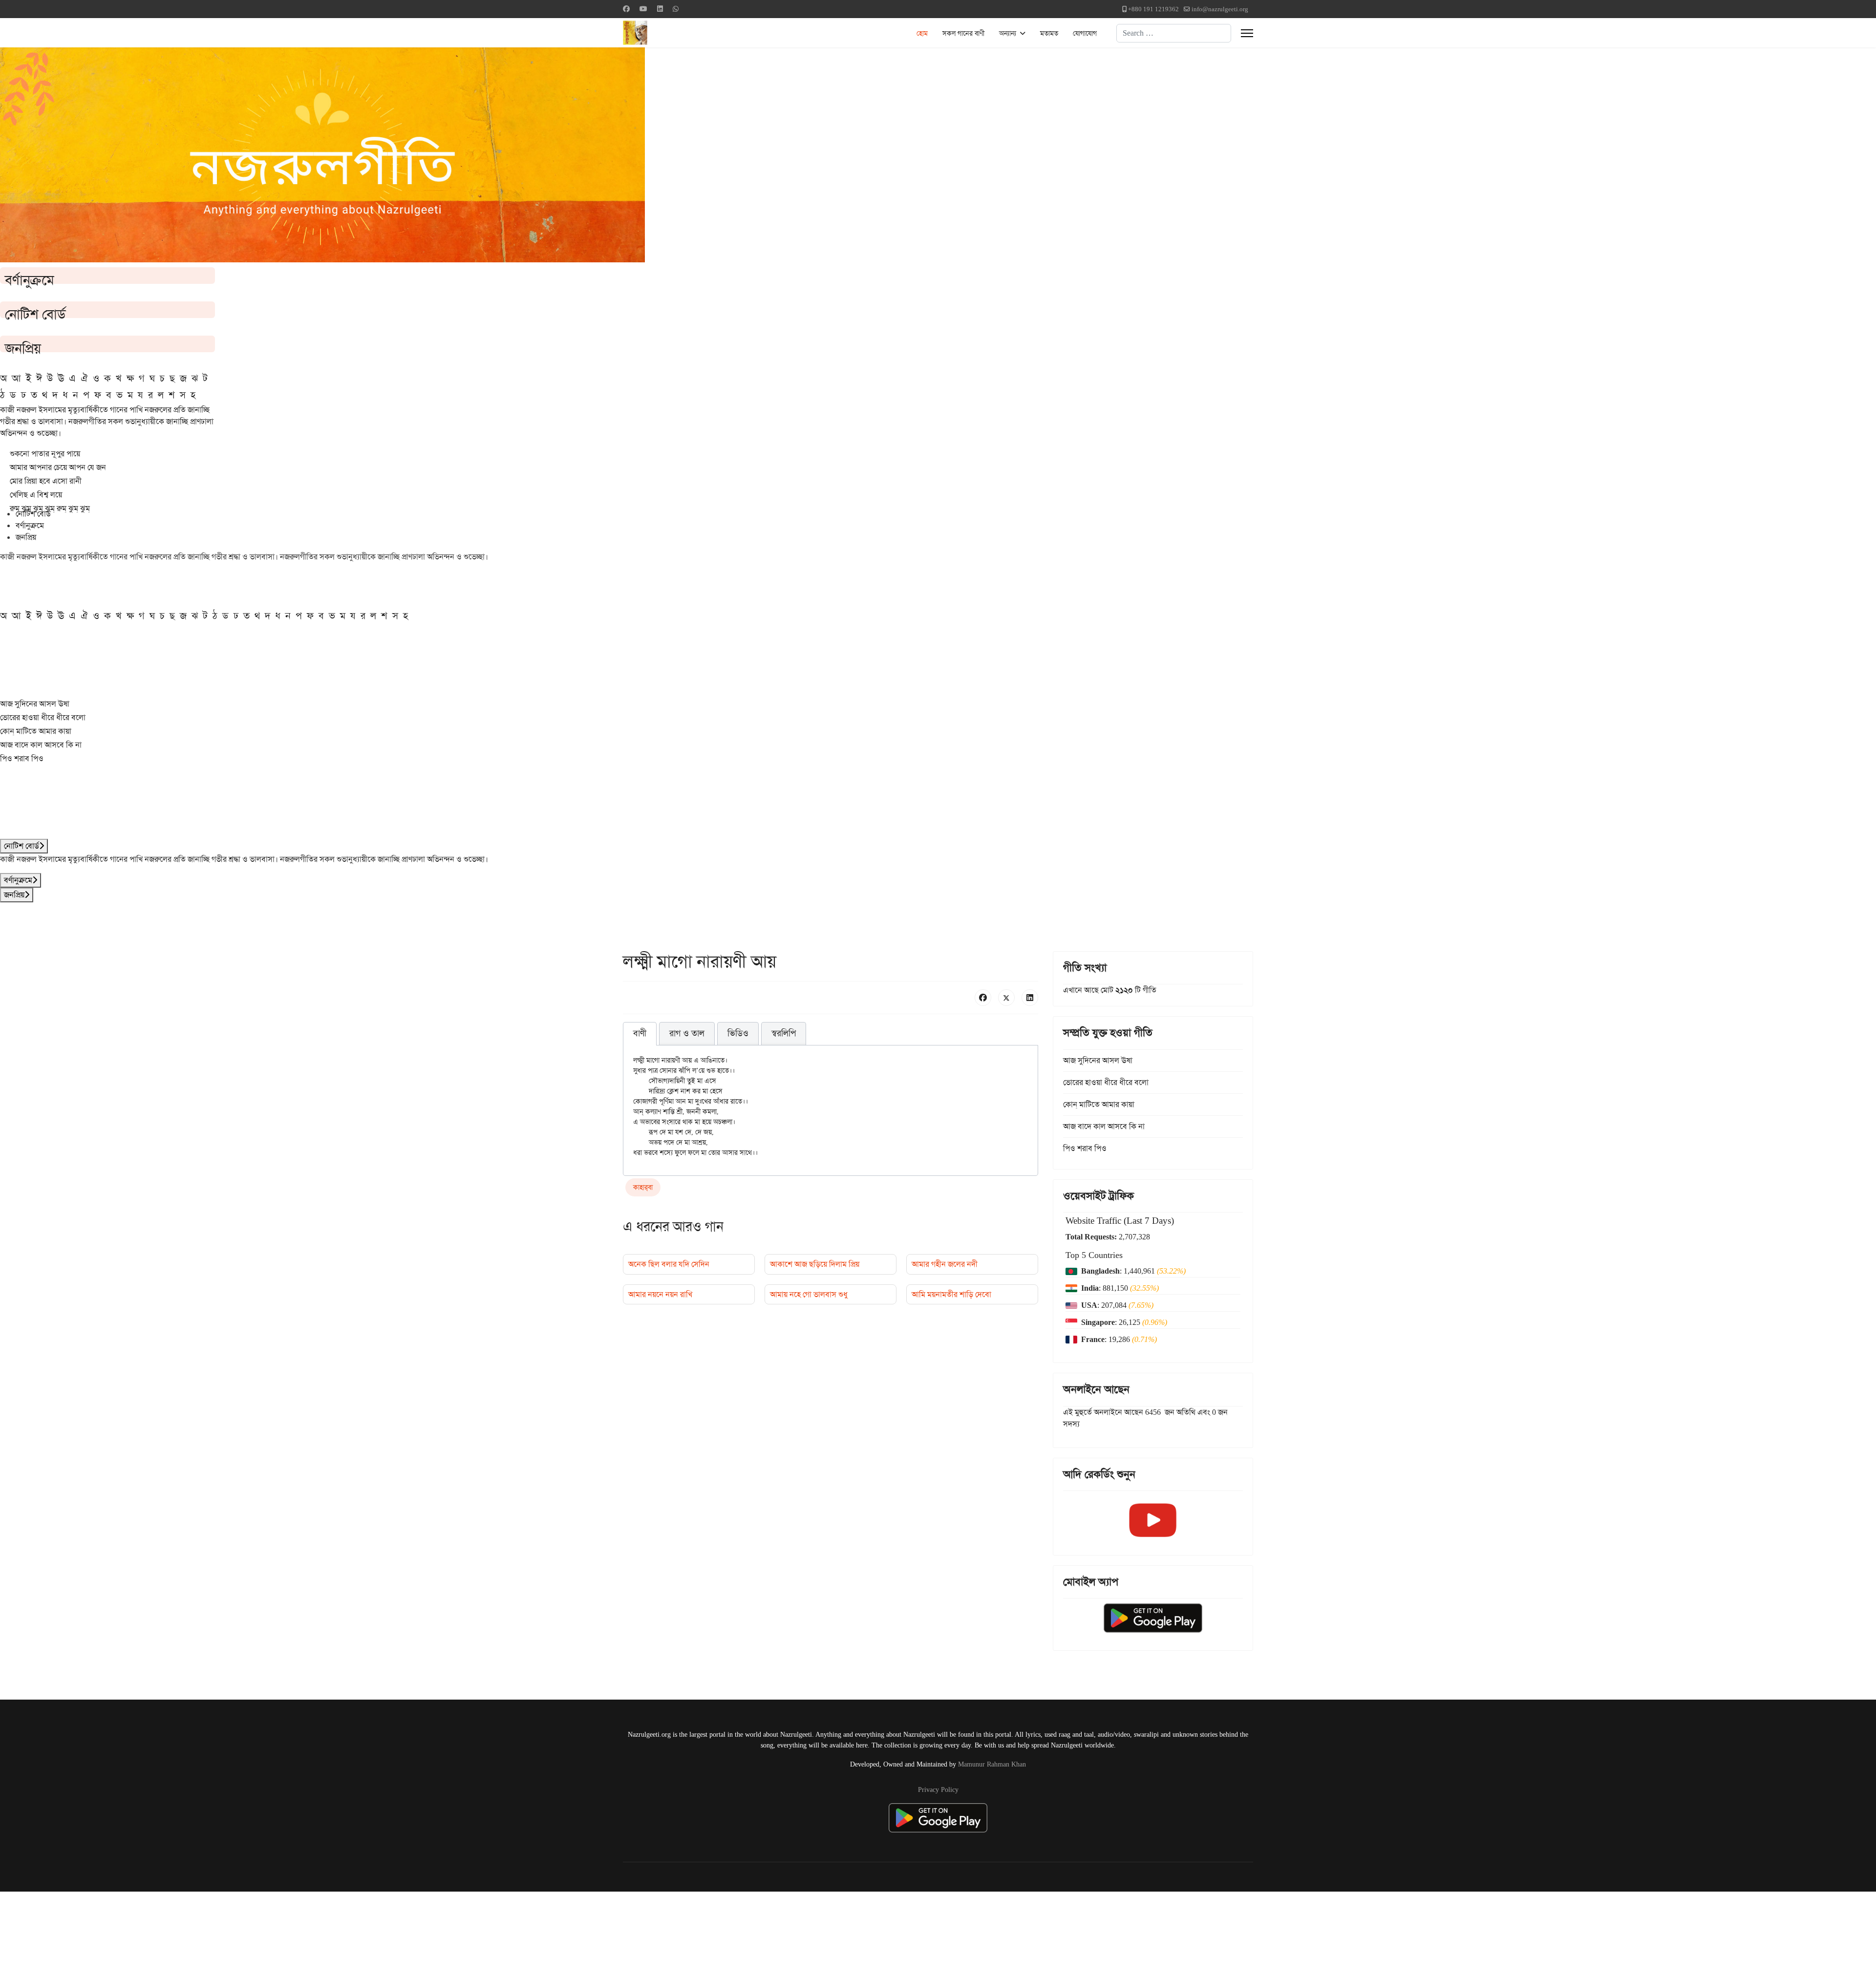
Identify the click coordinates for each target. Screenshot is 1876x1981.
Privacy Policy (938, 1789)
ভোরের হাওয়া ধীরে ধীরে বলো (43, 717)
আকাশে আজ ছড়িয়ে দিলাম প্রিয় (815, 1264)
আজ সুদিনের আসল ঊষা (35, 704)
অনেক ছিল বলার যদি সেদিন (669, 1264)
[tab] (640, 1034)
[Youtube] (643, 9)
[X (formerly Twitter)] (1006, 998)
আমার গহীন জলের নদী (945, 1264)
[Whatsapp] (676, 9)
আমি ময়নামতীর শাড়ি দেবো (951, 1294)
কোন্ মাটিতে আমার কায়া (36, 731)
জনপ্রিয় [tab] (26, 537)
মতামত (1049, 33)
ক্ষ (130, 378)
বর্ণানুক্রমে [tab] (30, 525)
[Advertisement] (240, 1935)
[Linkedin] (660, 9)
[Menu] (1247, 33)
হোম (922, 33)
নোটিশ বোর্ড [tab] (33, 514)
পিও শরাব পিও (22, 758)
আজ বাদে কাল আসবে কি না (41, 745)
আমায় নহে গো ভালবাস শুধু (809, 1294)
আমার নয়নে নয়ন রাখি (660, 1294)
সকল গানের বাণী (963, 33)
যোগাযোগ (1085, 33)
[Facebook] (626, 9)
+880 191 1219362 (1153, 9)
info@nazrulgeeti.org (1220, 9)
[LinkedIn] (1030, 998)
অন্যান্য (1008, 33)
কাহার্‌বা (643, 1187)
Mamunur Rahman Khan (992, 1764)
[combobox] (1174, 33)
